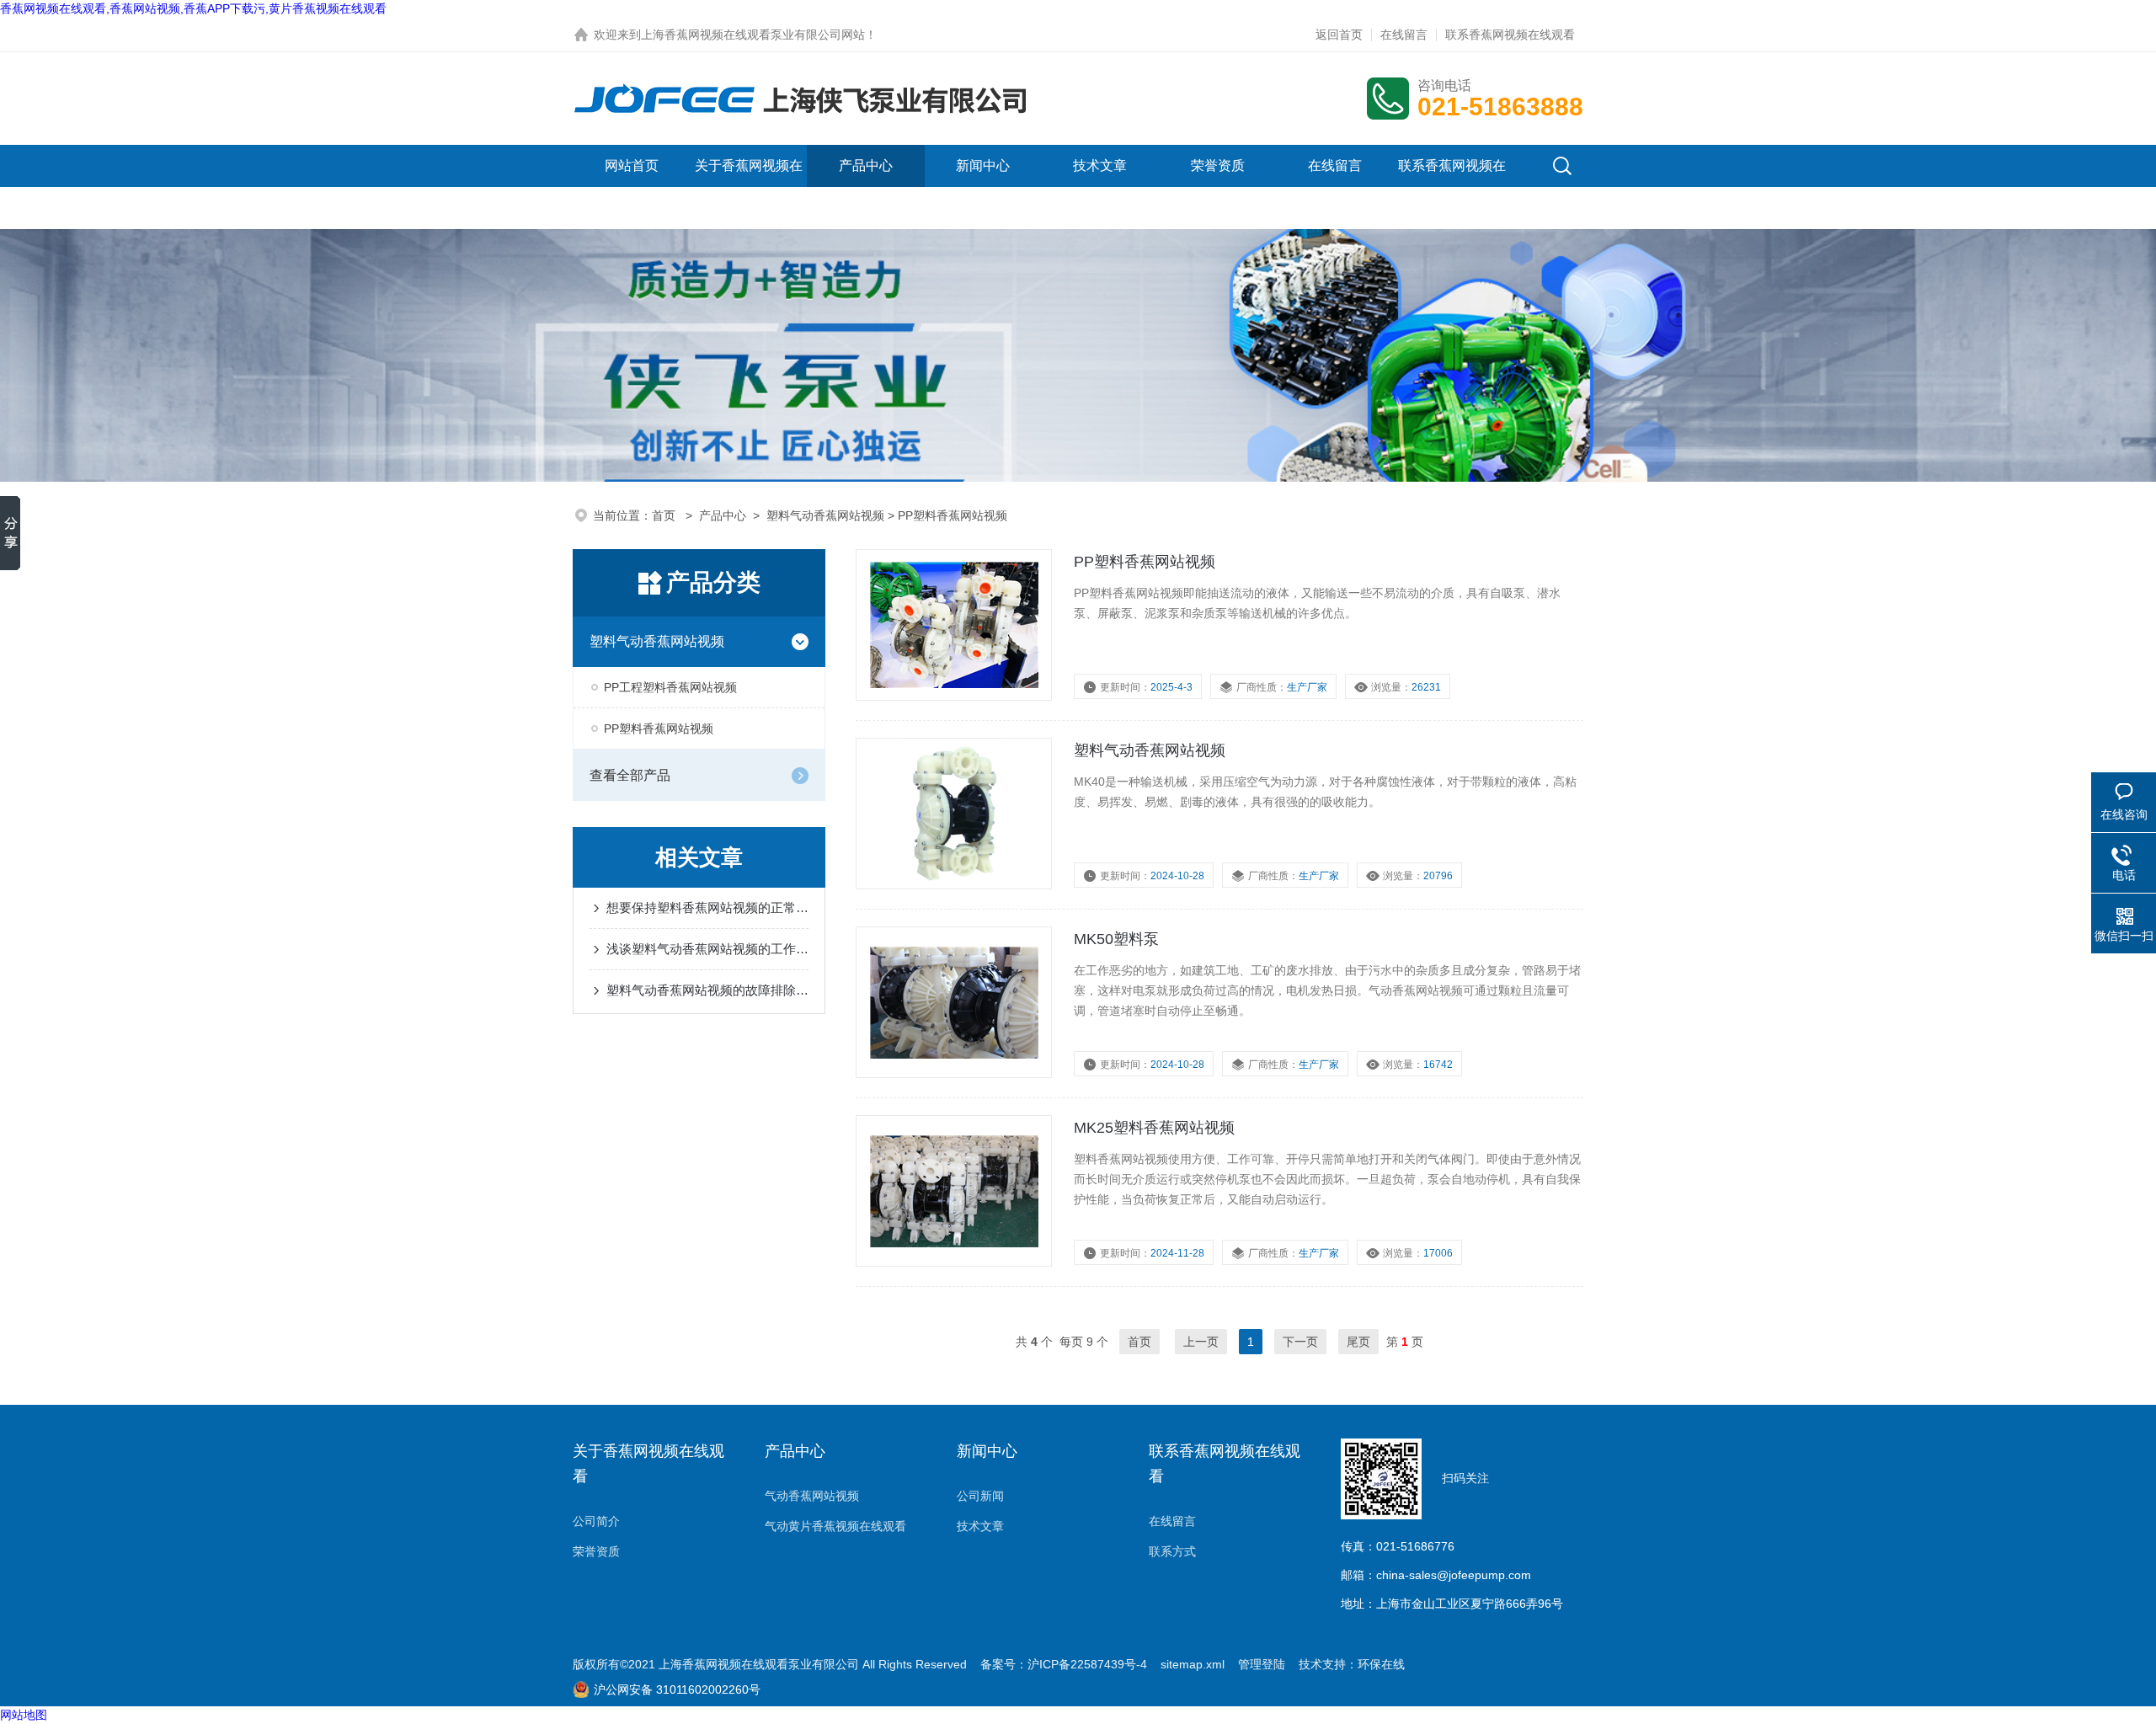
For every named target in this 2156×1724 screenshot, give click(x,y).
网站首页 (632, 165)
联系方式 (1172, 1551)
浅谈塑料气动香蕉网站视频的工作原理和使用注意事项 (707, 949)
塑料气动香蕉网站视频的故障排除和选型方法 (707, 990)
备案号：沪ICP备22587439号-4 (1064, 1664)
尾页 (1358, 1342)
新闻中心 (983, 165)
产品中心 (866, 165)
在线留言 (1404, 35)
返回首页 (1339, 35)
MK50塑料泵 (1116, 939)
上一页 (1201, 1342)
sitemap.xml (1193, 1664)
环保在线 (1381, 1664)
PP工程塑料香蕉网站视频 (670, 687)
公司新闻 (980, 1496)
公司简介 (596, 1521)
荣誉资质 (1218, 165)
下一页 (1300, 1342)
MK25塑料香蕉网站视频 (1154, 1128)
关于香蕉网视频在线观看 (749, 187)
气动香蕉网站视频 (812, 1496)
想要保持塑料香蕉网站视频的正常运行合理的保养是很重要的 (707, 907)
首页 (665, 515)
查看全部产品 (630, 775)
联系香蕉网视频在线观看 (1510, 35)
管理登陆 (1262, 1664)
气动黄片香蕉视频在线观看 (835, 1526)
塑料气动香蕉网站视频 (825, 515)
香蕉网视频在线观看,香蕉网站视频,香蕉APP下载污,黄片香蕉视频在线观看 (193, 8)
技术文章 (1100, 165)
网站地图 (24, 1715)
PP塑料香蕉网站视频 (659, 729)
